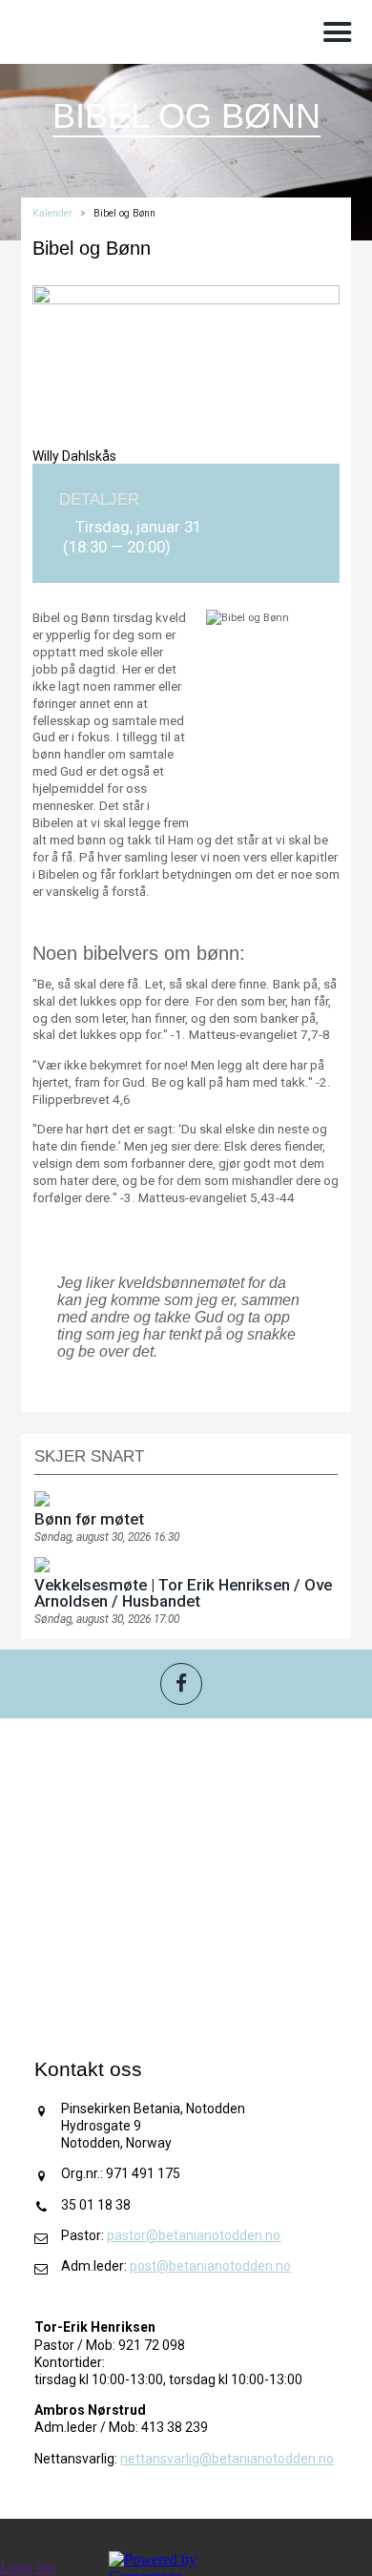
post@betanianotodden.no (210, 2266)
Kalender (52, 213)
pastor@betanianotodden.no (194, 2235)
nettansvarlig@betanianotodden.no (227, 2459)
